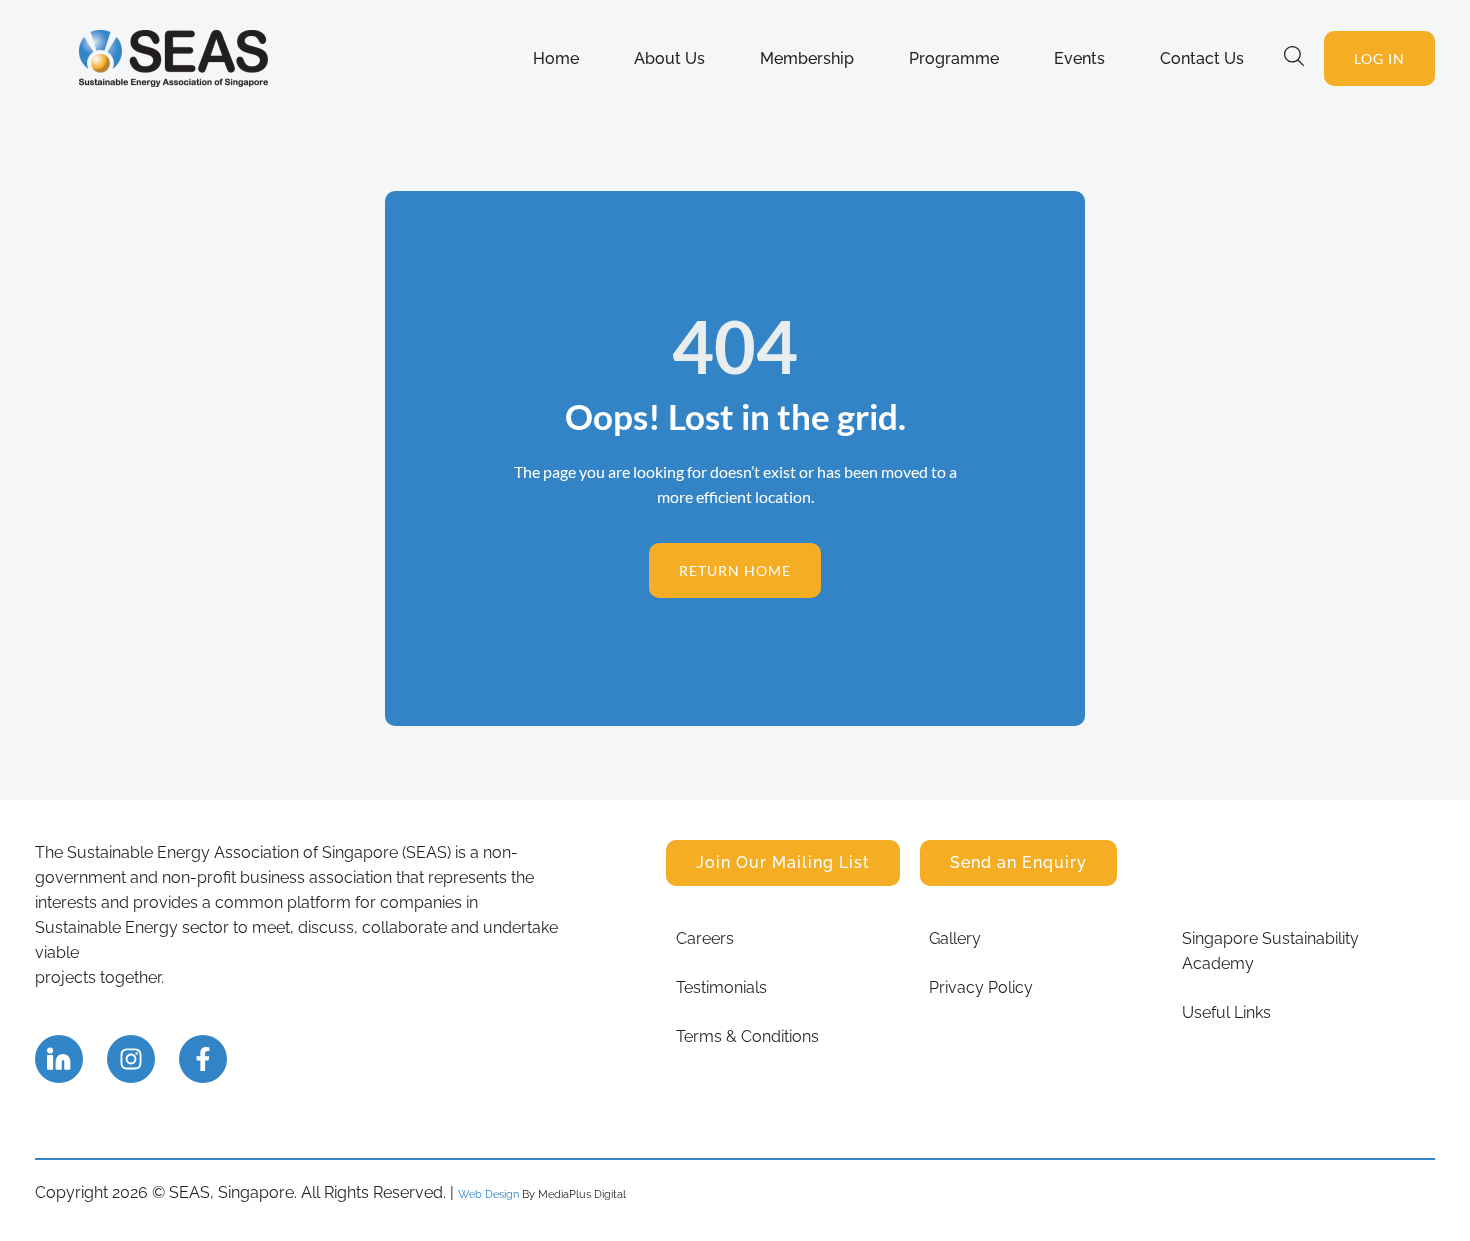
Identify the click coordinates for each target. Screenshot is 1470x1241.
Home (556, 58)
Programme (954, 58)
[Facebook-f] (203, 1059)
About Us (669, 58)
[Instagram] (131, 1059)
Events (1079, 58)
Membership (807, 58)
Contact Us (1202, 58)
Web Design (488, 1194)
